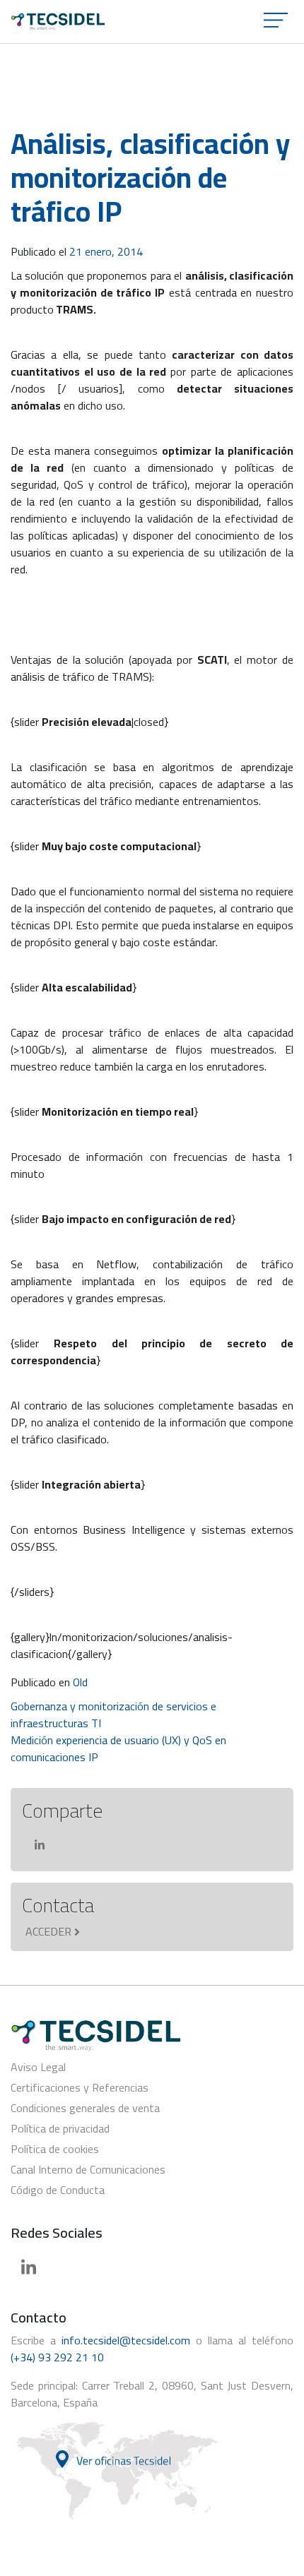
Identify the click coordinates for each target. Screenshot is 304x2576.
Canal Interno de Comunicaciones (88, 2169)
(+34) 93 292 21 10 (57, 2357)
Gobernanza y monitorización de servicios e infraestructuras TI (113, 1715)
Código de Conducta (58, 2190)
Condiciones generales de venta (85, 2108)
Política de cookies (55, 2149)
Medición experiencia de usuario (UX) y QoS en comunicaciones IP (118, 1748)
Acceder (48, 1931)
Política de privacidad (60, 2128)
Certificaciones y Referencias (80, 2087)
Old (80, 1682)
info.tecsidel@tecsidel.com (126, 2340)
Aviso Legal (38, 2067)
